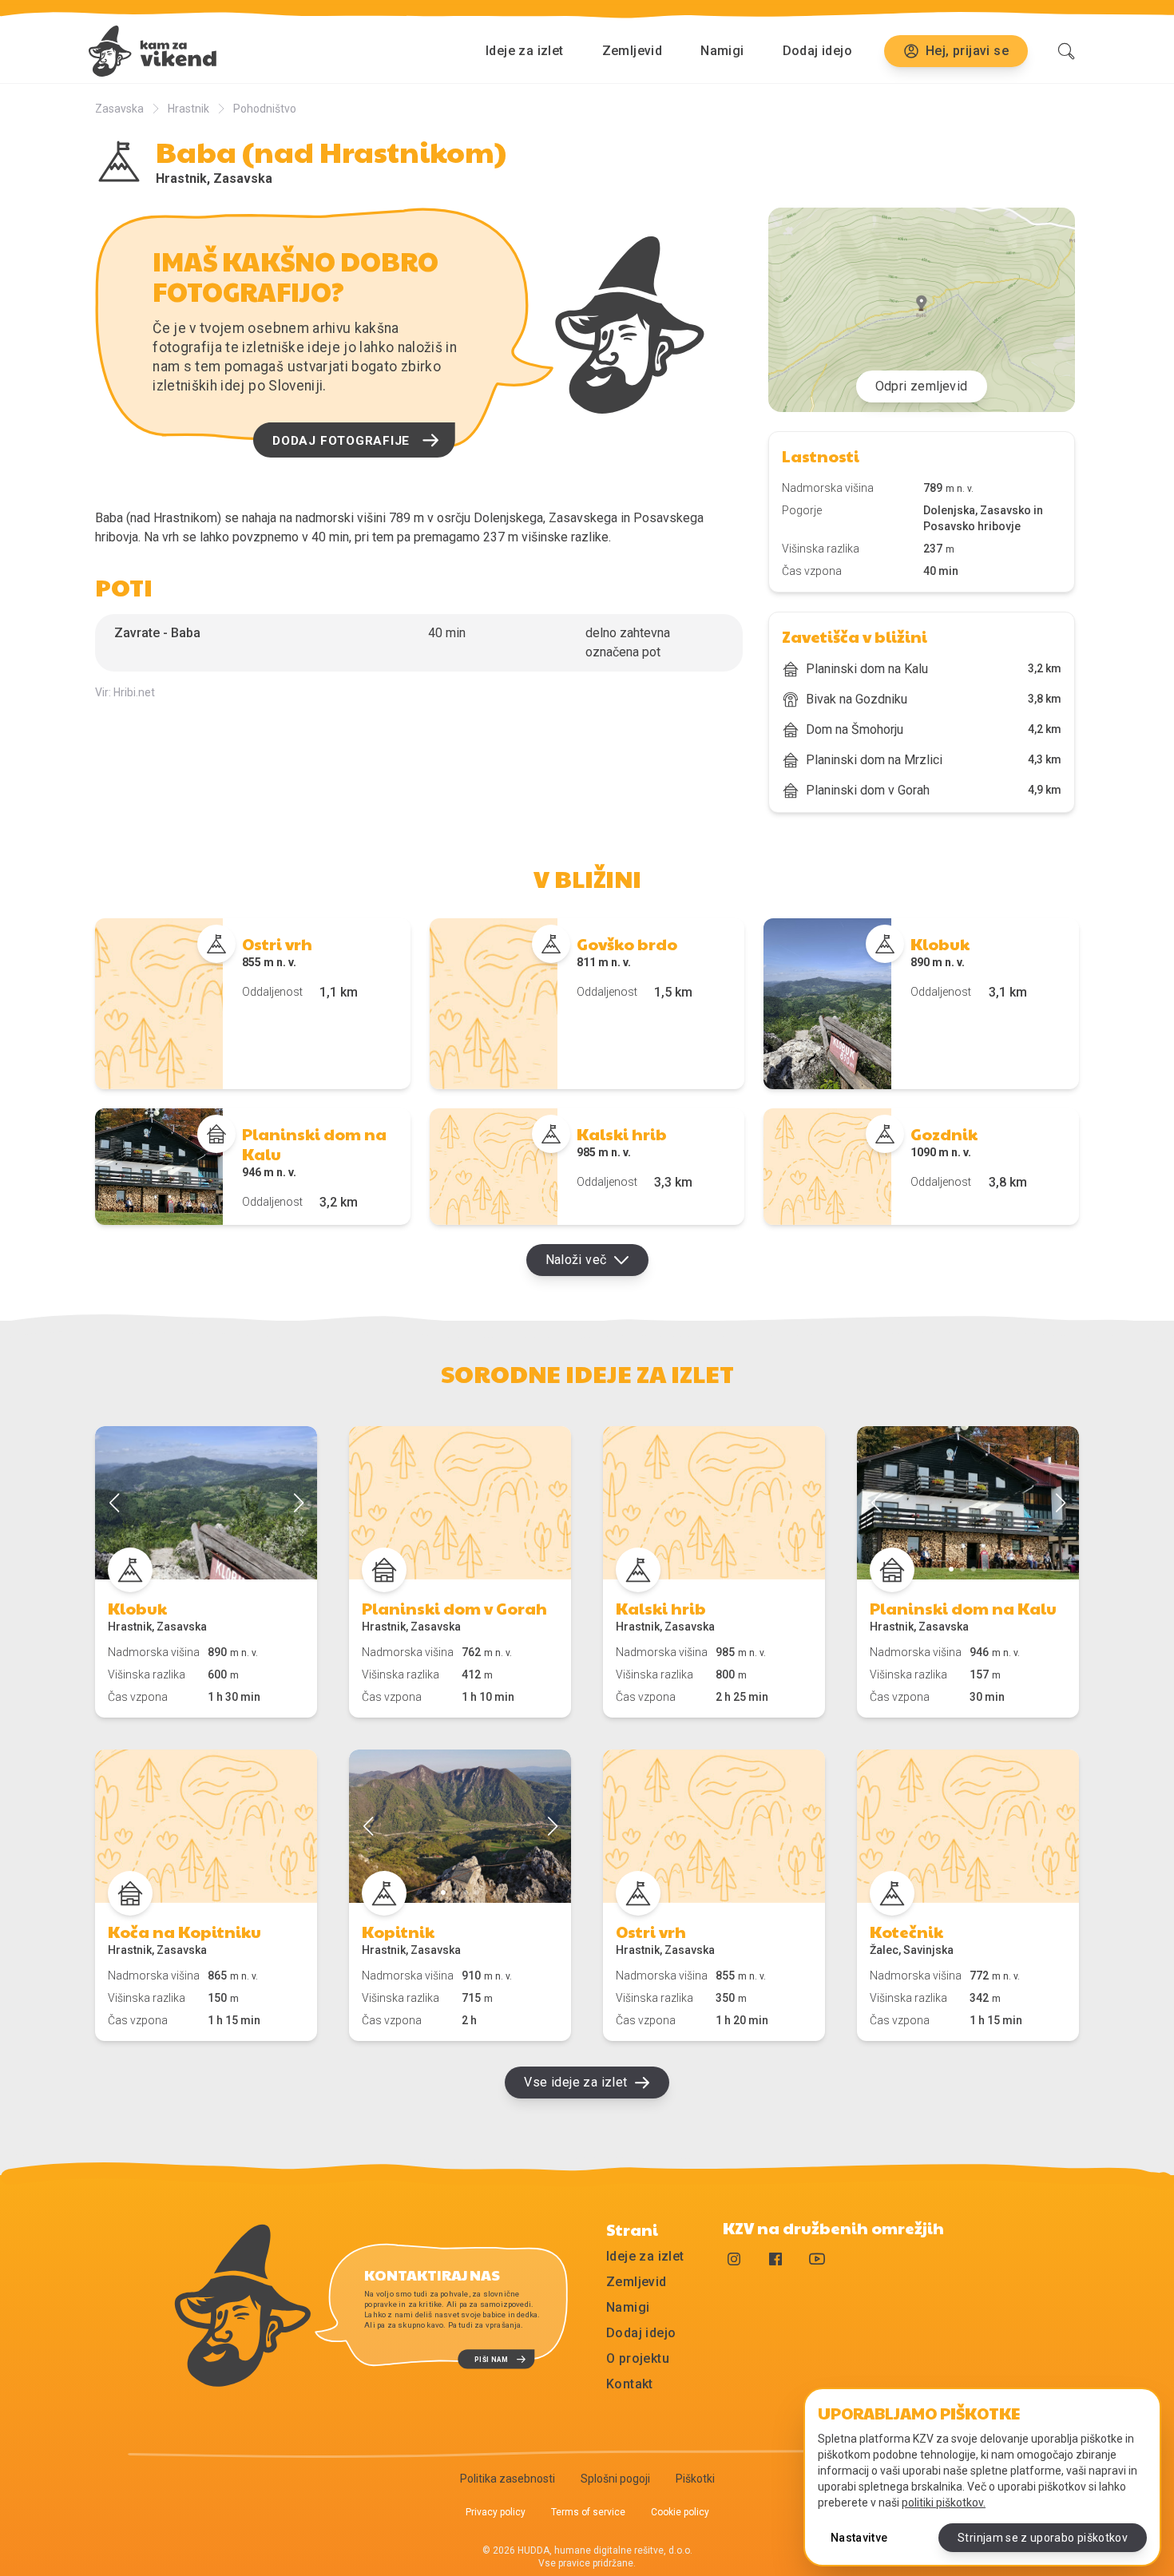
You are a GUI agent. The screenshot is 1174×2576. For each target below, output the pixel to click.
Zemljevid (633, 51)
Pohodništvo (265, 109)
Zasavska (119, 109)
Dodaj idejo (817, 51)
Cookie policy (680, 2512)
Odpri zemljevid (922, 386)
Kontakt (630, 2384)
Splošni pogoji (615, 2479)
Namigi (722, 51)
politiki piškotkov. (944, 2503)
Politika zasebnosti (508, 2479)
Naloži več (576, 1260)
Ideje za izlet (525, 51)
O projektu (638, 2358)
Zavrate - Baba (157, 633)
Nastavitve (859, 2538)
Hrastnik (188, 109)
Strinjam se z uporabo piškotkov (1043, 2538)
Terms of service (588, 2512)
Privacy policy (496, 2512)
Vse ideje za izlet (575, 2082)
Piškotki (695, 2479)
